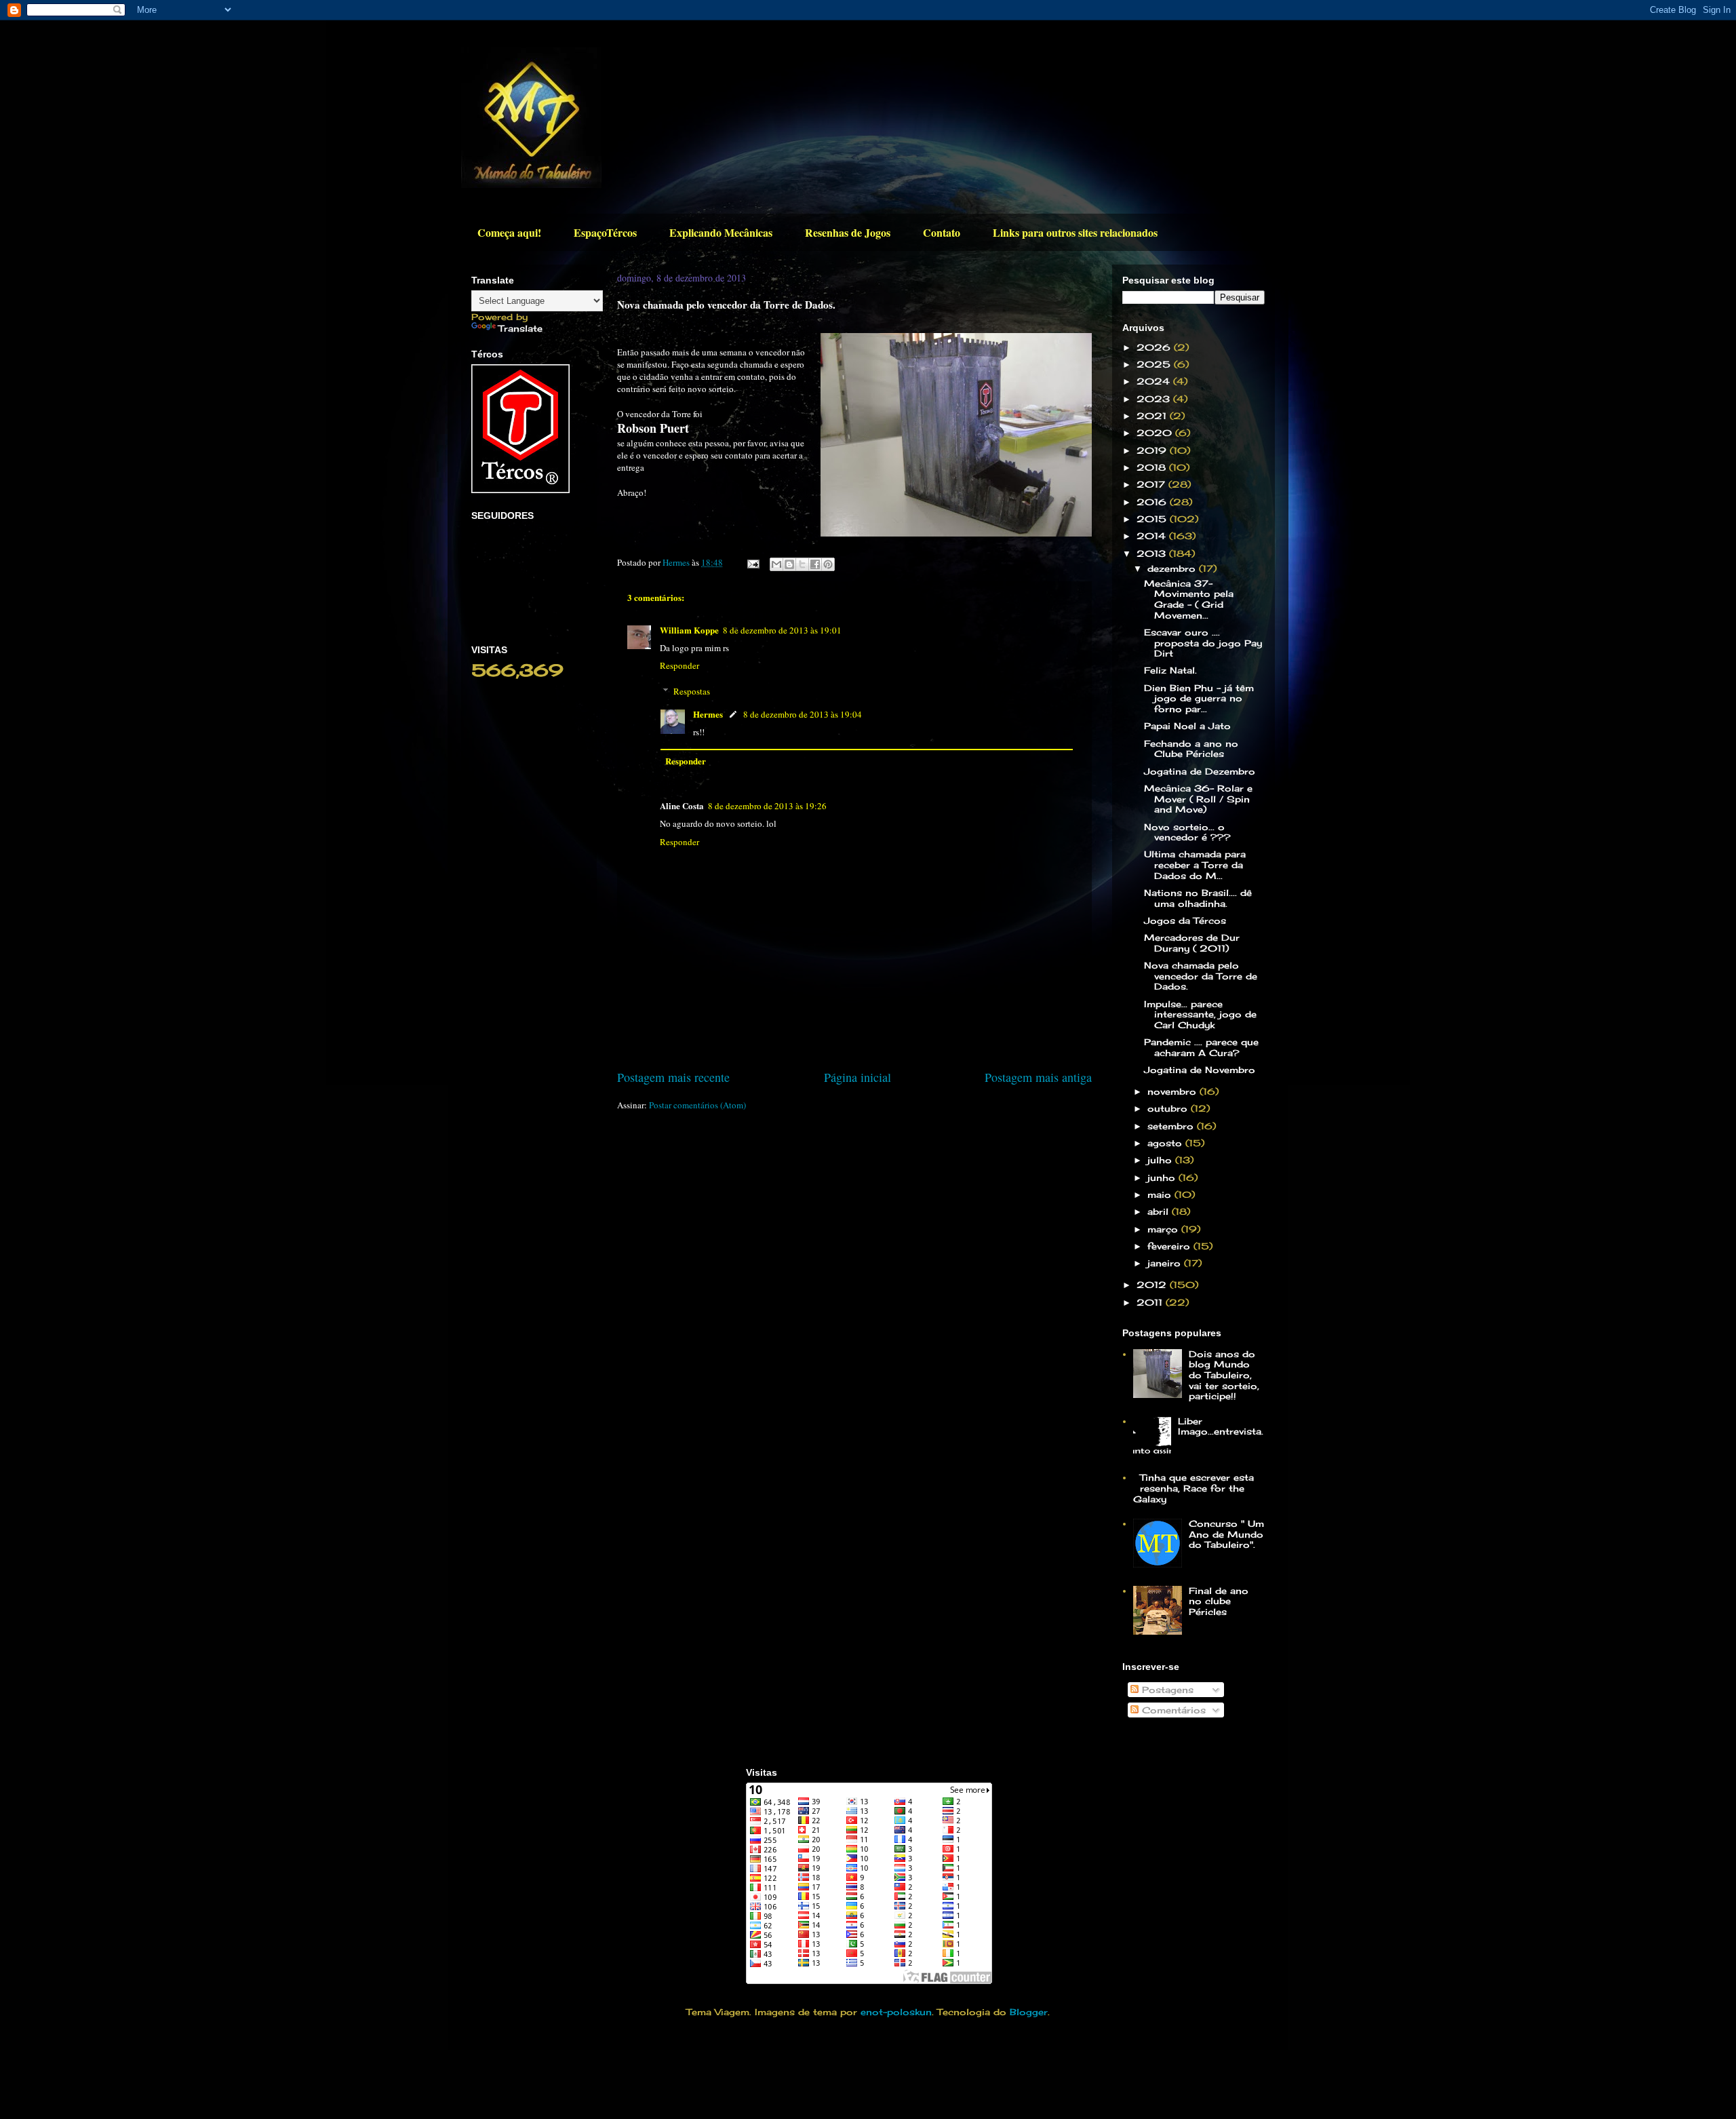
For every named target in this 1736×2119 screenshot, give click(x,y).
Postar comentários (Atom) (697, 1105)
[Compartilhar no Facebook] (815, 564)
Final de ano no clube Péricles (1219, 1601)
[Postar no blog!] (789, 564)
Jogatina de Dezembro (1200, 771)
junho (1163, 1178)
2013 (1153, 553)
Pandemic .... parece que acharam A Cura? (1201, 1047)
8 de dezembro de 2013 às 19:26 (767, 806)
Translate (520, 328)
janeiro (1166, 1263)
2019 (1153, 450)
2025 (1155, 364)
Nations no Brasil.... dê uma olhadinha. (1198, 898)
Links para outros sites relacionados (1075, 232)
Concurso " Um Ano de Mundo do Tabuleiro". (1226, 1534)
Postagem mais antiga (1038, 1077)
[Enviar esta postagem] (752, 562)
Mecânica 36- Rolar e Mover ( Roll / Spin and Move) (1198, 799)
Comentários (1172, 1710)
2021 (1153, 416)
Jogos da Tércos (1185, 920)
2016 (1153, 502)
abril (1160, 1211)
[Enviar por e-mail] (776, 564)
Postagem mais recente (673, 1077)
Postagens (1166, 1690)
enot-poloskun (896, 2012)
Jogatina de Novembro (1200, 1070)
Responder (679, 665)
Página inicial (857, 1077)
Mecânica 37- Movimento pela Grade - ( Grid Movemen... (1189, 599)
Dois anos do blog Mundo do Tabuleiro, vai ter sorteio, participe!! (1224, 1375)
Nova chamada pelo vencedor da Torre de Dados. (1201, 976)
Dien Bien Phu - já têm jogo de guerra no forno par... (1199, 698)
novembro (1173, 1091)
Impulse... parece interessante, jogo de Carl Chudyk (1200, 1014)
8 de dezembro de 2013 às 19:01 (782, 630)
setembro (1172, 1126)
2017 (1152, 484)
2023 (1155, 399)
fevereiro (1170, 1246)
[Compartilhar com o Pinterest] (828, 564)
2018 (1153, 467)
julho (1161, 1160)
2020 (1156, 433)
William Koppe (689, 630)
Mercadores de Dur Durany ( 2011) (1192, 943)
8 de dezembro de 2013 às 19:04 (803, 714)
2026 (1155, 347)
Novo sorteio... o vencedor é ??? (1187, 832)
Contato (942, 232)
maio (1161, 1194)
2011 (1151, 1302)
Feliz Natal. (1170, 670)
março (1164, 1229)
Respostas (692, 691)
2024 (1155, 381)
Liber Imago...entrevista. (1221, 1426)
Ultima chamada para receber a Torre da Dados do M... (1195, 864)
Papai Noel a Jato (1187, 726)
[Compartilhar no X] (802, 564)
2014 (1153, 536)
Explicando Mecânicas (721, 232)
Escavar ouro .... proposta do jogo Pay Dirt (1203, 643)
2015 (1153, 519)
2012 (1153, 1285)
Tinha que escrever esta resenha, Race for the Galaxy (1193, 1488)
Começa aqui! (509, 232)
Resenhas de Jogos (848, 232)
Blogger (1029, 2012)
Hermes (708, 714)
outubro (1169, 1108)
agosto (1166, 1143)
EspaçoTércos (605, 232)
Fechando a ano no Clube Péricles (1191, 749)
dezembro (1173, 568)
